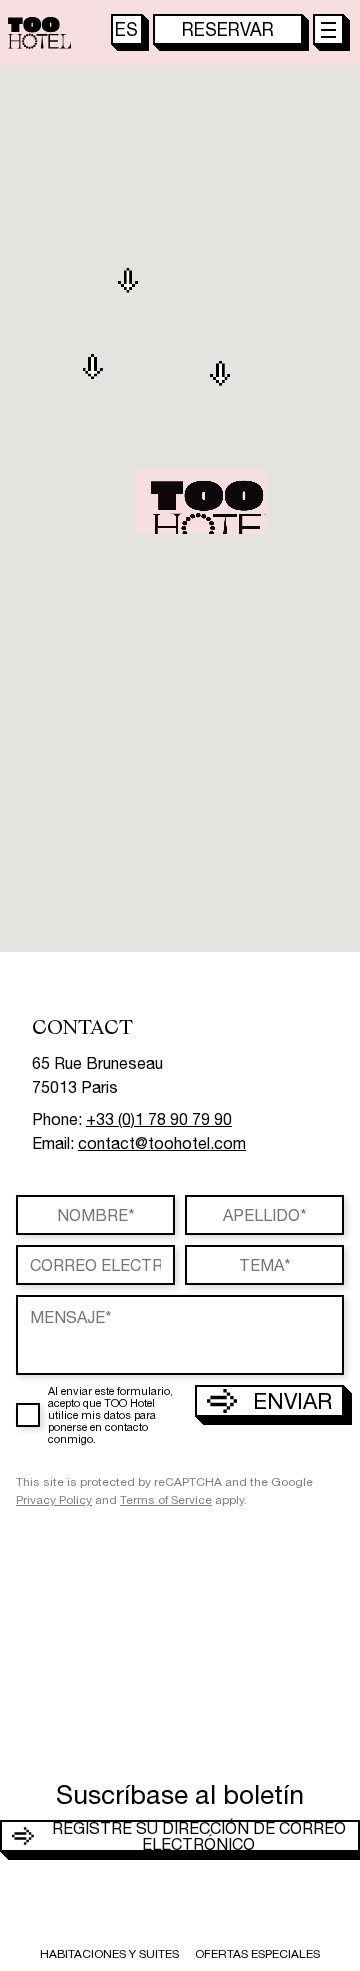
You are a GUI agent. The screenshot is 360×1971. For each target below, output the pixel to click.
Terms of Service (166, 1500)
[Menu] (329, 30)
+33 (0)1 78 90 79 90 (159, 1119)
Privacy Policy (54, 1500)
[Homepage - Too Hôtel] (39, 33)
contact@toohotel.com (162, 1143)
